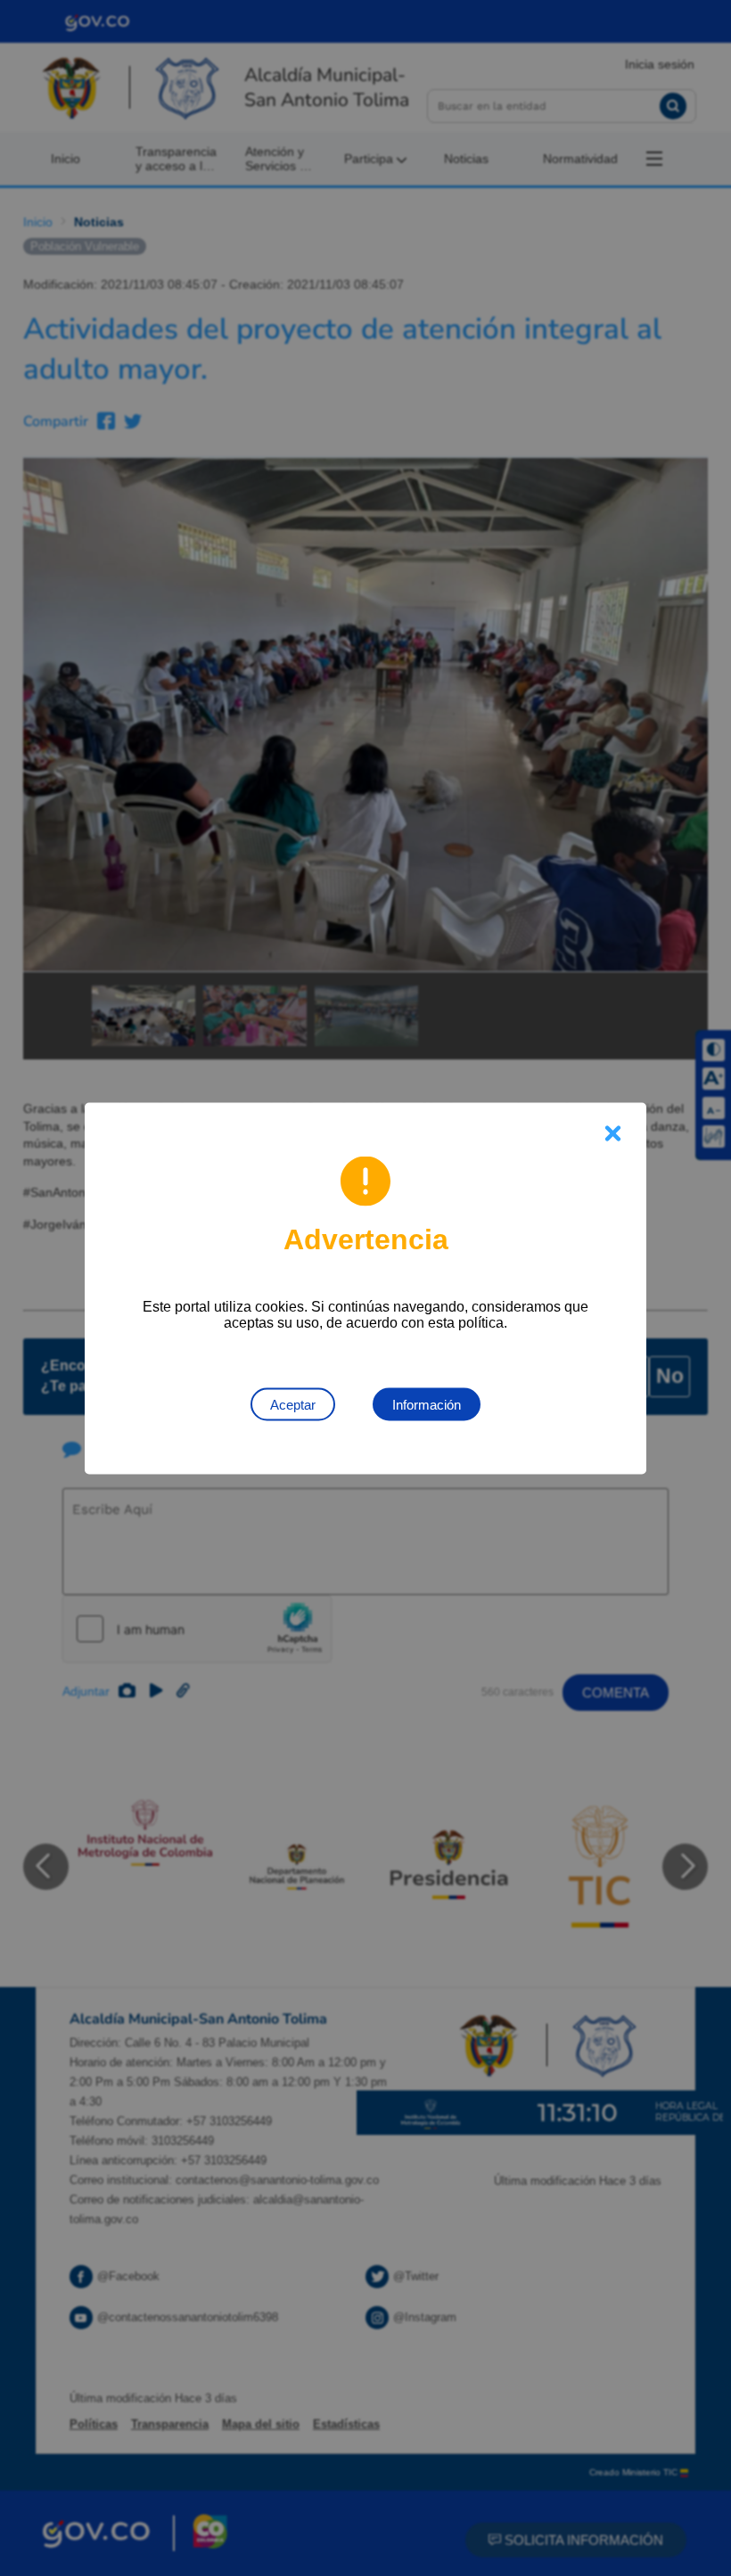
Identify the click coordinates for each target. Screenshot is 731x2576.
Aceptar (293, 1404)
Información (427, 1404)
